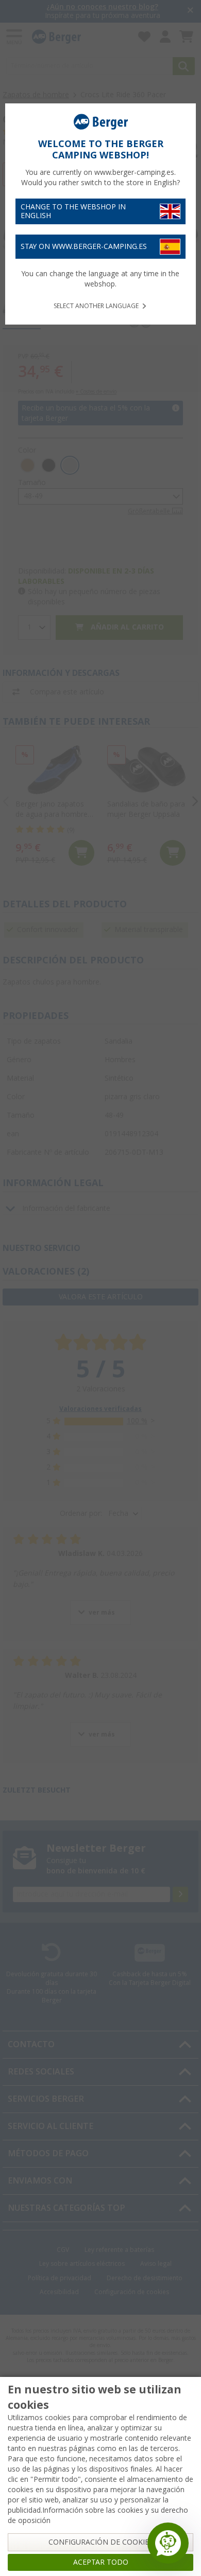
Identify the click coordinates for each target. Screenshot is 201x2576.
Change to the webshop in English (73, 211)
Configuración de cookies (101, 2542)
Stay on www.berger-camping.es (84, 246)
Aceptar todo (101, 2562)
